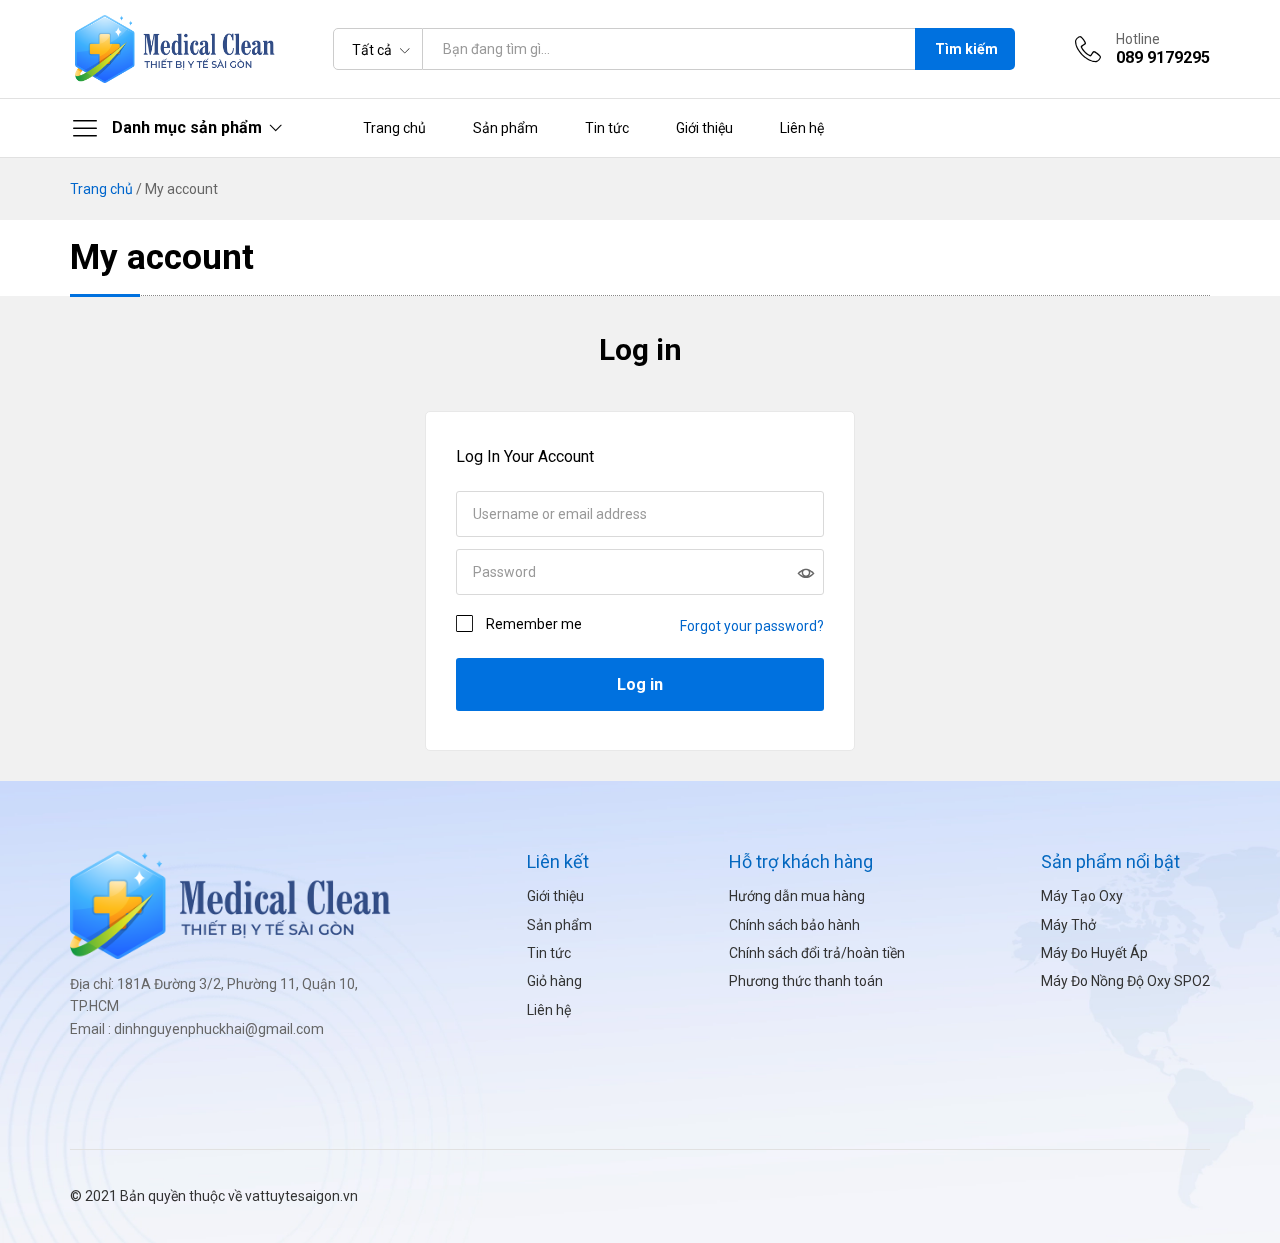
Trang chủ (394, 128)
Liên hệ (802, 128)
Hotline (1138, 39)
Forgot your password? (752, 626)
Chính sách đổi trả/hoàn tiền (817, 953)
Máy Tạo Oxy (1082, 896)
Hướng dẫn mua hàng (797, 896)
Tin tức (607, 128)
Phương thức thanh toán (806, 981)
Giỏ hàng (554, 981)
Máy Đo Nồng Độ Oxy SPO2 (1125, 981)
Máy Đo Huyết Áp (1094, 953)
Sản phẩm (505, 128)
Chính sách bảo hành (794, 925)
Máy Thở (1068, 925)
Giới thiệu (704, 128)
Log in (640, 349)
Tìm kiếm (966, 49)
